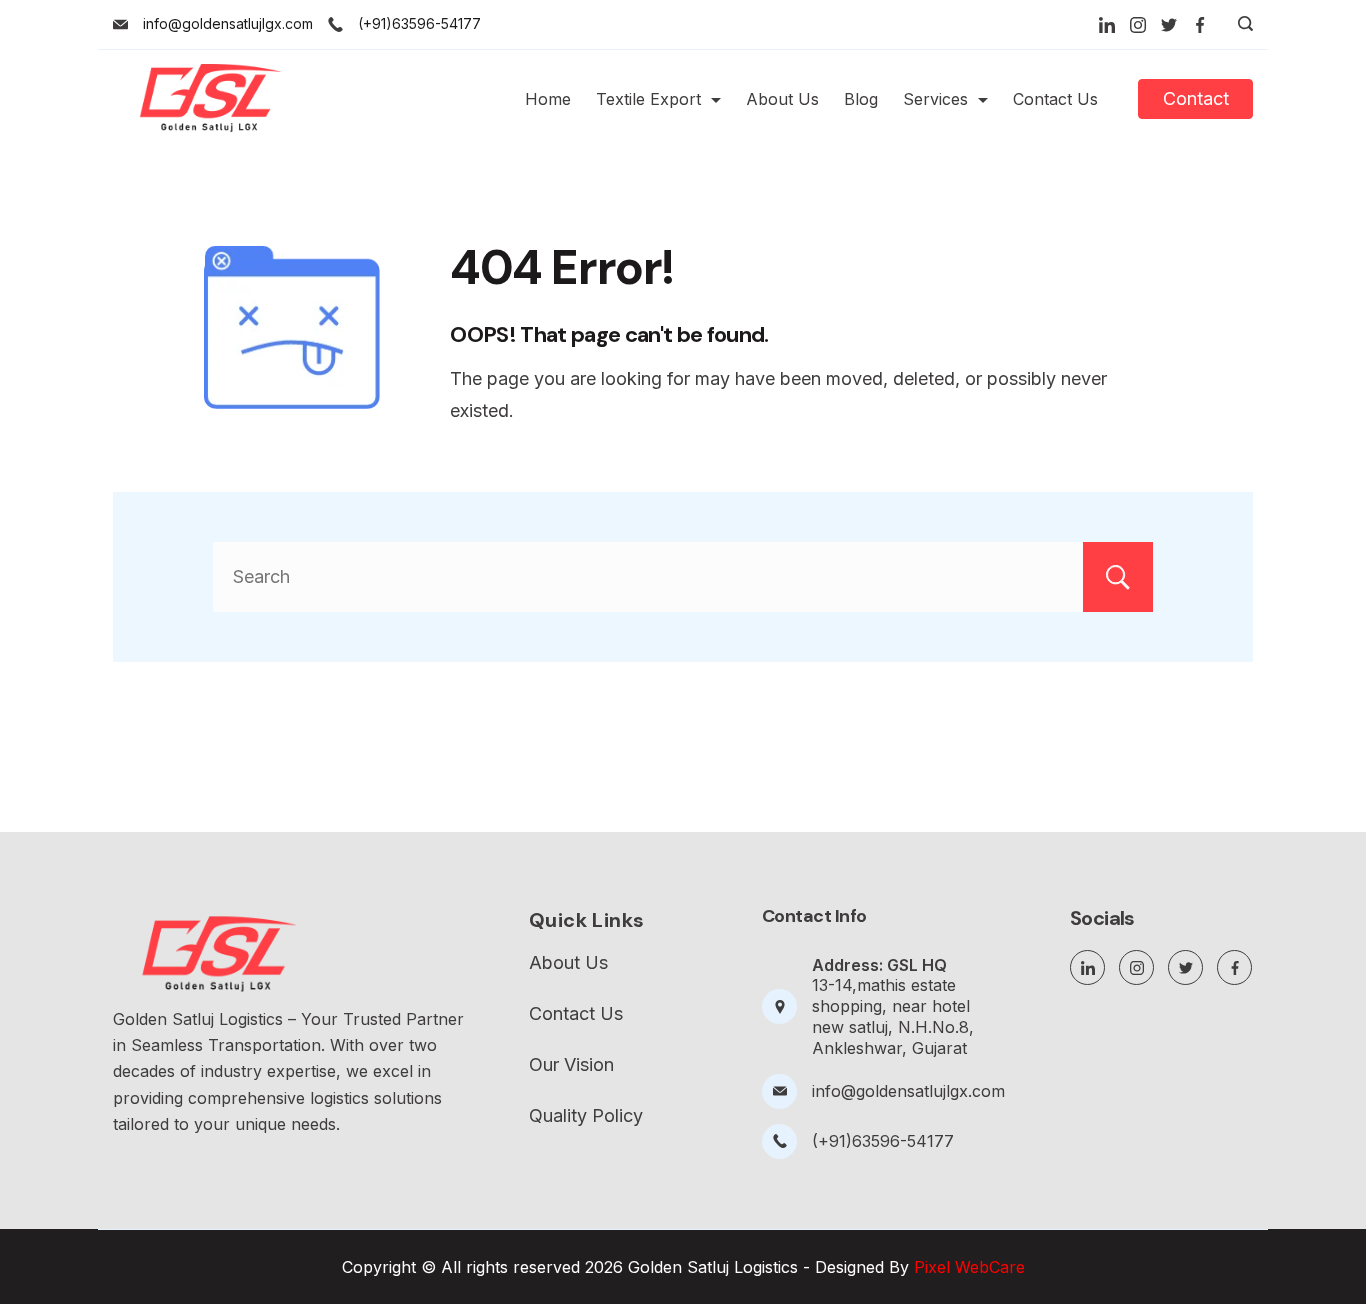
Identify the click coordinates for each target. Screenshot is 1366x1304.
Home (548, 99)
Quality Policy (586, 1116)
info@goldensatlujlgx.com (228, 23)
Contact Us (1055, 99)
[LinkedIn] (1107, 25)
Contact (1196, 98)
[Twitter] (1169, 25)
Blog (861, 99)
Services (935, 99)
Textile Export (648, 99)
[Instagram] (1138, 25)
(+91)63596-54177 (419, 23)
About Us (782, 99)
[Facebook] (1200, 25)
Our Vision (571, 1065)
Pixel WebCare (969, 1267)
